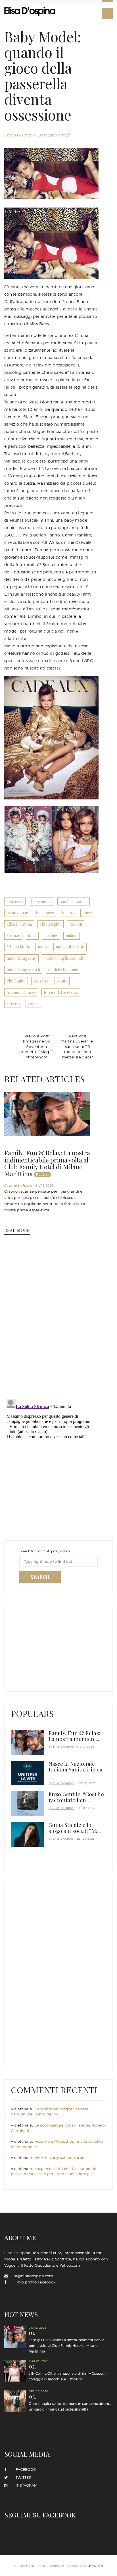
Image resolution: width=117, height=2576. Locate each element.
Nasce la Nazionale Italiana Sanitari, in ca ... (76, 1769)
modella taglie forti (23, 970)
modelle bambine (63, 970)
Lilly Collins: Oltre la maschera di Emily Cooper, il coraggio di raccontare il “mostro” (68, 2372)
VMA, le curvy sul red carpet (60, 2158)
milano (72, 935)
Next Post (78, 1040)
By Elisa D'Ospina (19, 135)
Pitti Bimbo (16, 981)
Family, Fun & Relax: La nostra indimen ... (74, 1736)
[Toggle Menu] (108, 13)
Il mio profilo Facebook (34, 2282)
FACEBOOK (24, 2469)
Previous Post (36, 1040)
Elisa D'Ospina (19, 924)
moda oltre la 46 (70, 947)
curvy (88, 913)
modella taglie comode (64, 958)
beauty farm (17, 913)
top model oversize (61, 992)
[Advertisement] (53, 1647)
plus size (41, 981)
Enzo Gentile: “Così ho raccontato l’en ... (76, 1797)
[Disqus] (51, 1321)
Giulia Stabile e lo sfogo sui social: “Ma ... (76, 1828)
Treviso (13, 1004)
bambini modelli (74, 901)
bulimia (68, 913)
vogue (33, 1004)
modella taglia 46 (21, 958)
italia (32, 935)
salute (62, 981)
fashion (76, 924)
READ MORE (17, 1230)
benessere (45, 913)
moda (43, 947)
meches (51, 935)
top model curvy (21, 992)
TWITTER (22, 2477)
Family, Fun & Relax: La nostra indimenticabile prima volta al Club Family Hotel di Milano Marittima (47, 1163)
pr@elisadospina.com (33, 2276)
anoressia (15, 901)
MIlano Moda (18, 947)
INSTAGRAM (25, 2485)
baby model (41, 901)
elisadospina (51, 924)
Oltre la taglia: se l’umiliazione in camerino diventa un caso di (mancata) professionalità (70, 2402)
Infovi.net (96, 2566)
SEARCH (40, 1577)
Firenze (13, 935)
